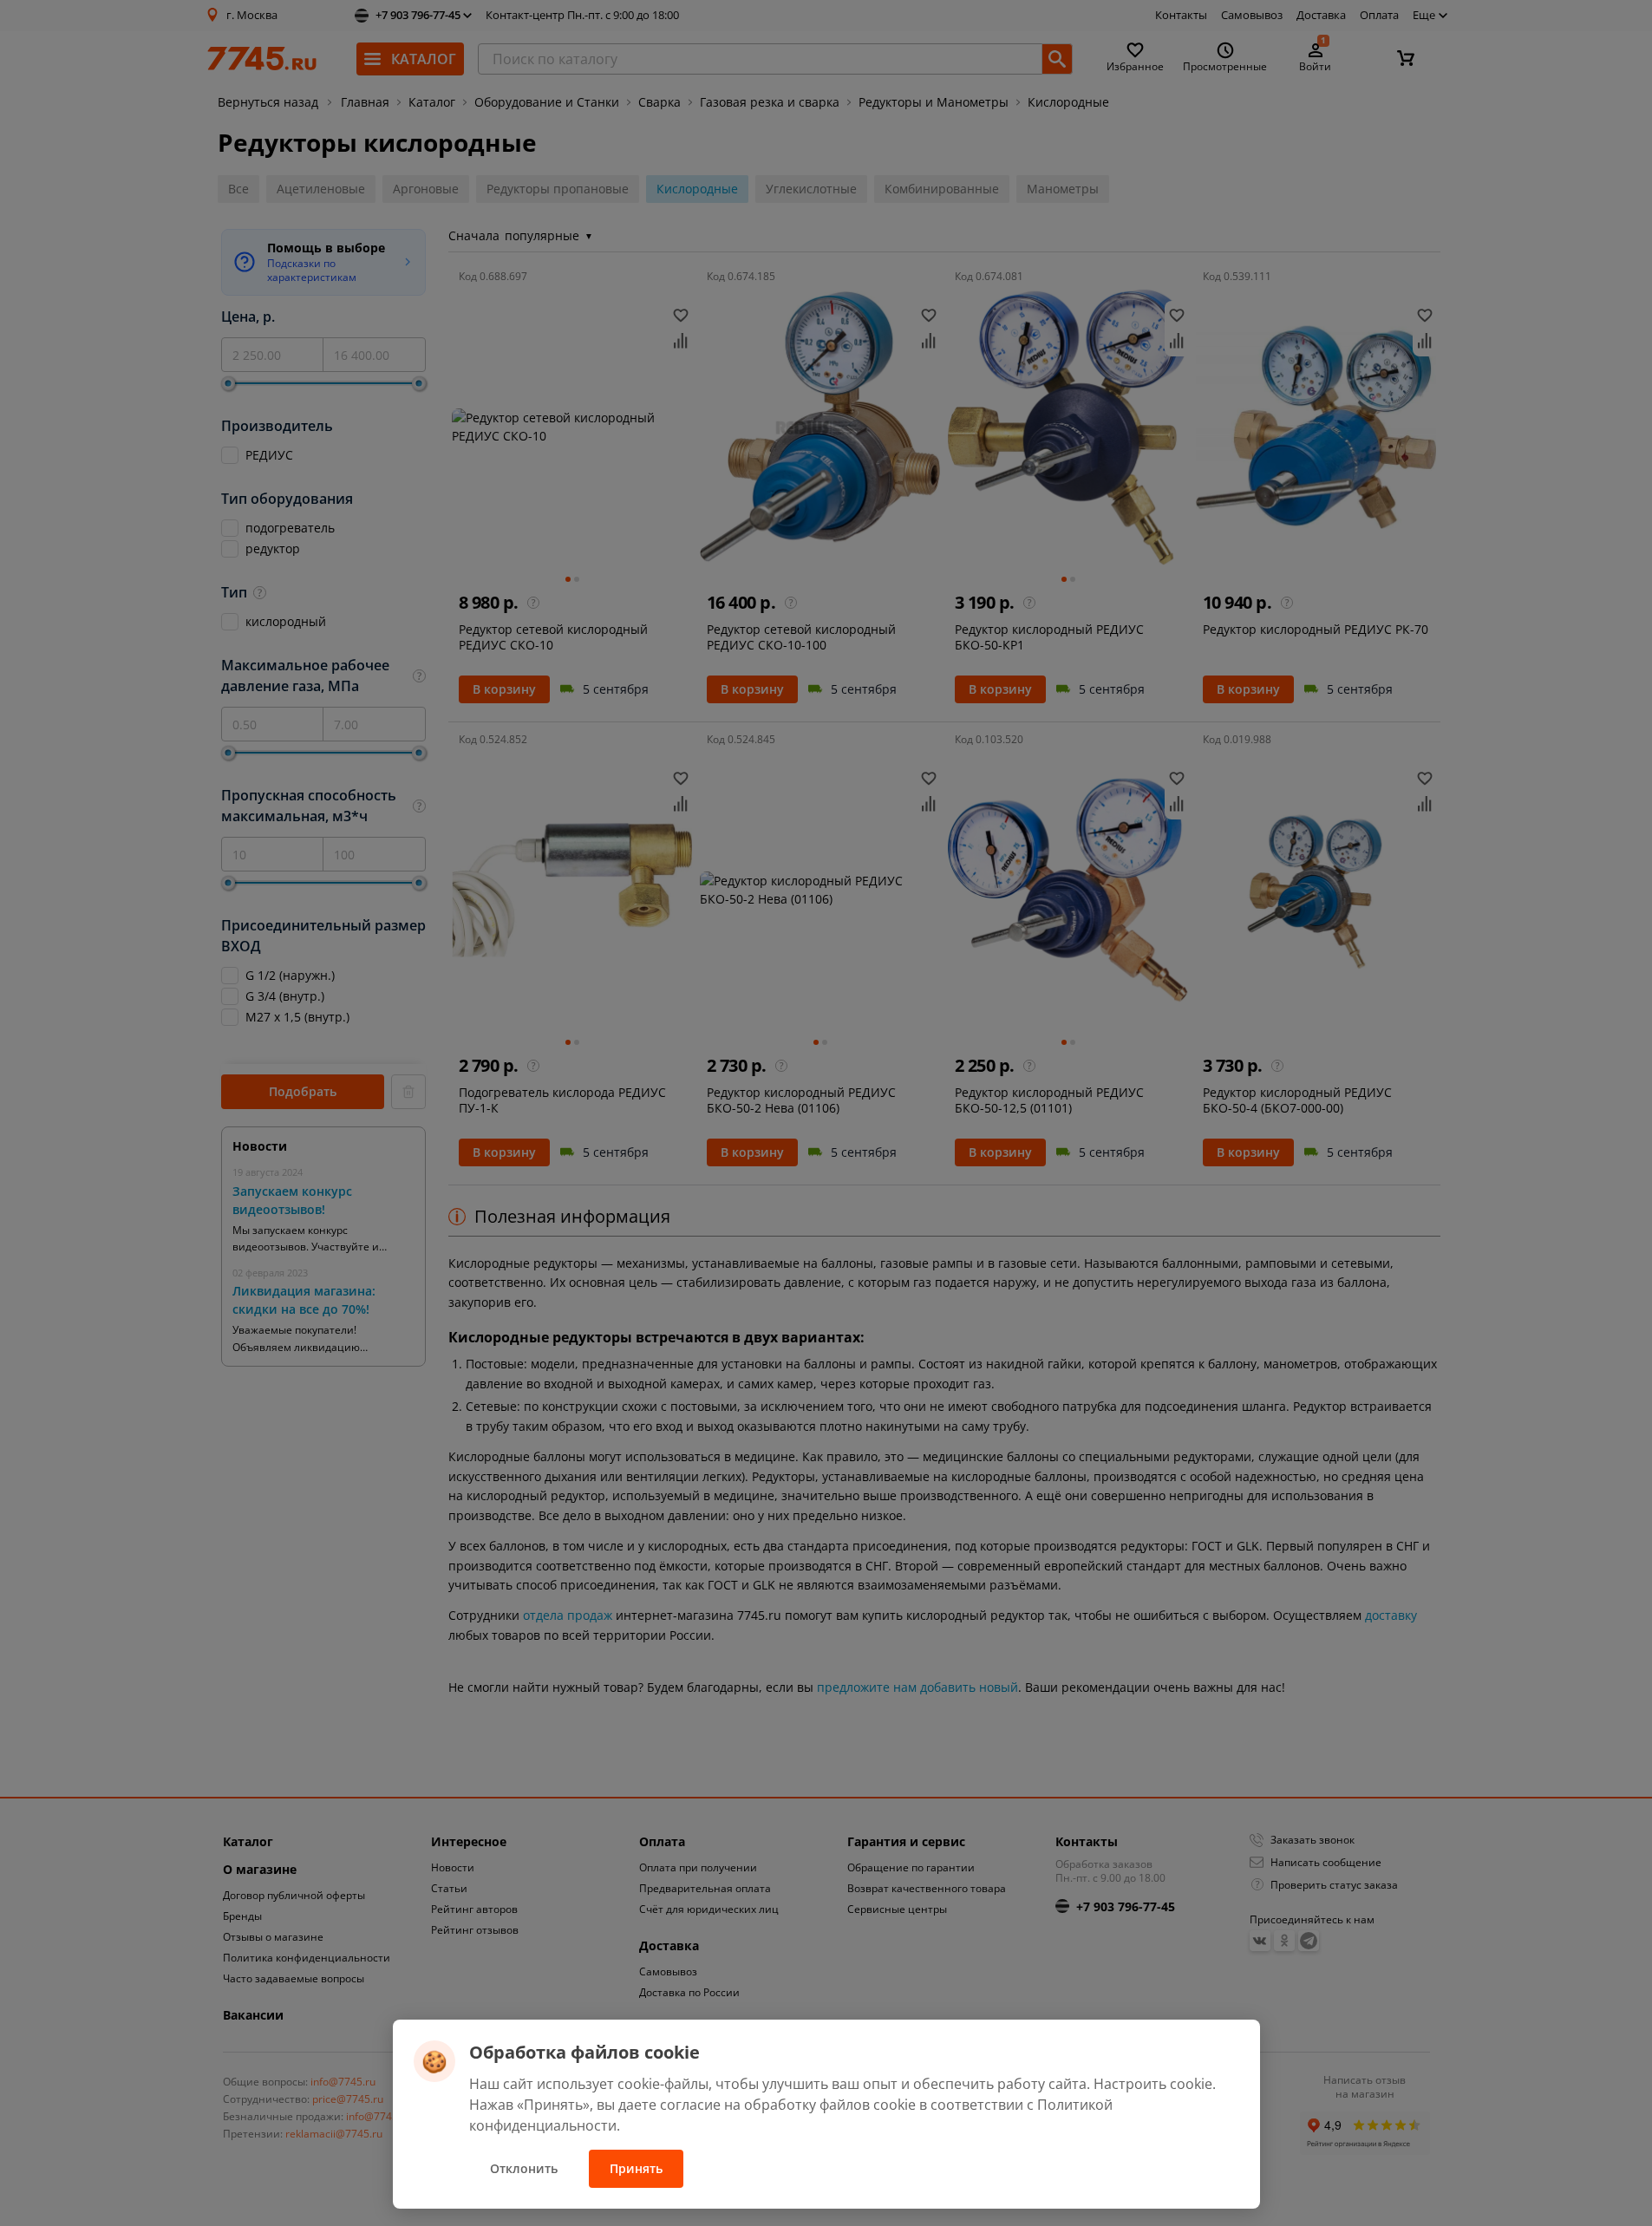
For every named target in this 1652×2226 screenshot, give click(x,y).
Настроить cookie (1153, 2084)
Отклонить (524, 2168)
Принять (636, 2168)
